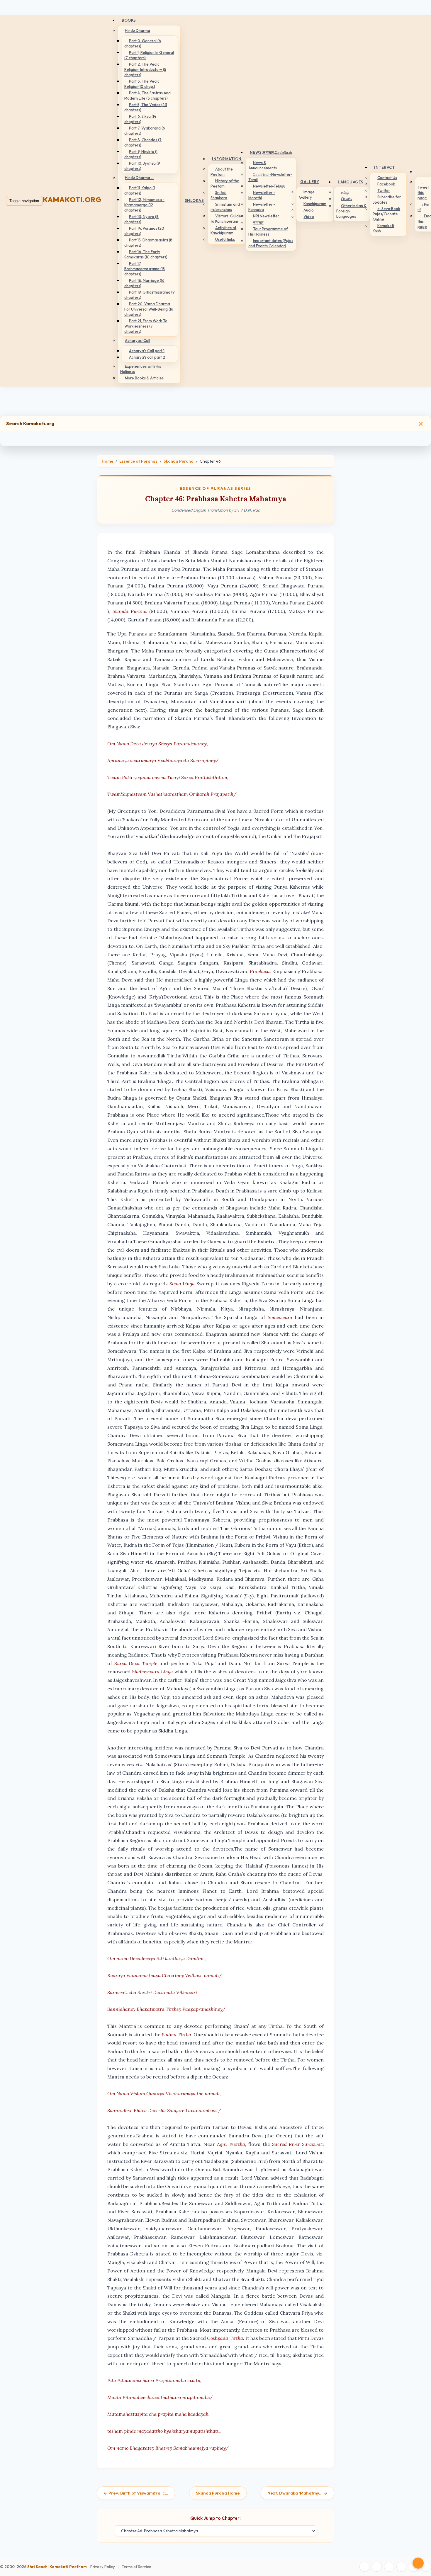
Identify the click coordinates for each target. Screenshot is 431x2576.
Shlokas (194, 200)
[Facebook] (364, 2567)
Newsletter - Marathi (262, 195)
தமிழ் (345, 192)
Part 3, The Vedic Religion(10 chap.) (142, 84)
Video (309, 217)
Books (129, 20)
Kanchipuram (315, 204)
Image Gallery (307, 195)
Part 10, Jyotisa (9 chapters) (142, 166)
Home (107, 461)
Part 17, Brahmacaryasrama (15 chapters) (145, 269)
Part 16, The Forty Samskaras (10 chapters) (146, 254)
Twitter (384, 190)
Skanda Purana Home (218, 2493)
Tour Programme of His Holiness (268, 231)
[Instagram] (389, 2567)
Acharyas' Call (138, 340)
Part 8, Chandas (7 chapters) (143, 142)
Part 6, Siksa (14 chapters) (140, 119)
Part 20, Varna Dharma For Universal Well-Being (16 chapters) (149, 309)
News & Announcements (263, 165)
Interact (384, 167)
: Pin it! (423, 207)
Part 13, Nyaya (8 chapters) (141, 219)
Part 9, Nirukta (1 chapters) (141, 154)
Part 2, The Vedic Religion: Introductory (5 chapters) (145, 69)
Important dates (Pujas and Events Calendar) (271, 243)
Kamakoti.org (72, 200)
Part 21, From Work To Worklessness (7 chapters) (146, 326)
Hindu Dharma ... (139, 178)
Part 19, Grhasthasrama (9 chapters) (150, 295)
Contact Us (387, 178)
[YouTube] (401, 2567)
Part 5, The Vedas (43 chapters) (146, 107)
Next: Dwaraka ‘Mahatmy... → (297, 2493)
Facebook (386, 184)
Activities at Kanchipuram (223, 230)
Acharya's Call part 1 (147, 351)
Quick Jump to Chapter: (215, 2518)
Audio (309, 210)
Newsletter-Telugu (269, 186)
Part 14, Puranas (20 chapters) (144, 231)
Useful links (225, 239)
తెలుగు (346, 199)
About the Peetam (222, 172)
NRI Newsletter (266, 216)
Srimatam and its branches (225, 207)
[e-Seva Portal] (426, 2567)
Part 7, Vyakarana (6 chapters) (145, 131)
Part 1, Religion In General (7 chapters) (149, 55)
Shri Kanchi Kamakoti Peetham (57, 2567)
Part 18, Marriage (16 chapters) (144, 283)
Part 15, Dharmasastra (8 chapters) (148, 243)
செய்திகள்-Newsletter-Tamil (270, 177)
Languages (351, 182)
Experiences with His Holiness (141, 369)
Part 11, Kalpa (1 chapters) (140, 190)
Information (227, 159)
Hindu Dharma (138, 30)
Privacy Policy (103, 2567)
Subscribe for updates (387, 200)
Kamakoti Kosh (383, 228)
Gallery (310, 182)
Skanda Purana (179, 461)
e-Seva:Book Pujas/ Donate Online (386, 214)
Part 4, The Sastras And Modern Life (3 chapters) (147, 96)
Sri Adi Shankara (219, 195)
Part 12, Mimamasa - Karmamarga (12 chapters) (144, 205)
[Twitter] (377, 2567)
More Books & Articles (144, 378)
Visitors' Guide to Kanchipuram (226, 219)
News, (271, 152)
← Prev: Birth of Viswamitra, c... (136, 2493)
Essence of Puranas (138, 461)
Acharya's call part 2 (147, 357)
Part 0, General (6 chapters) (143, 43)
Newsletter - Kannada (262, 207)
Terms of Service (136, 2567)
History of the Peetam (225, 183)
